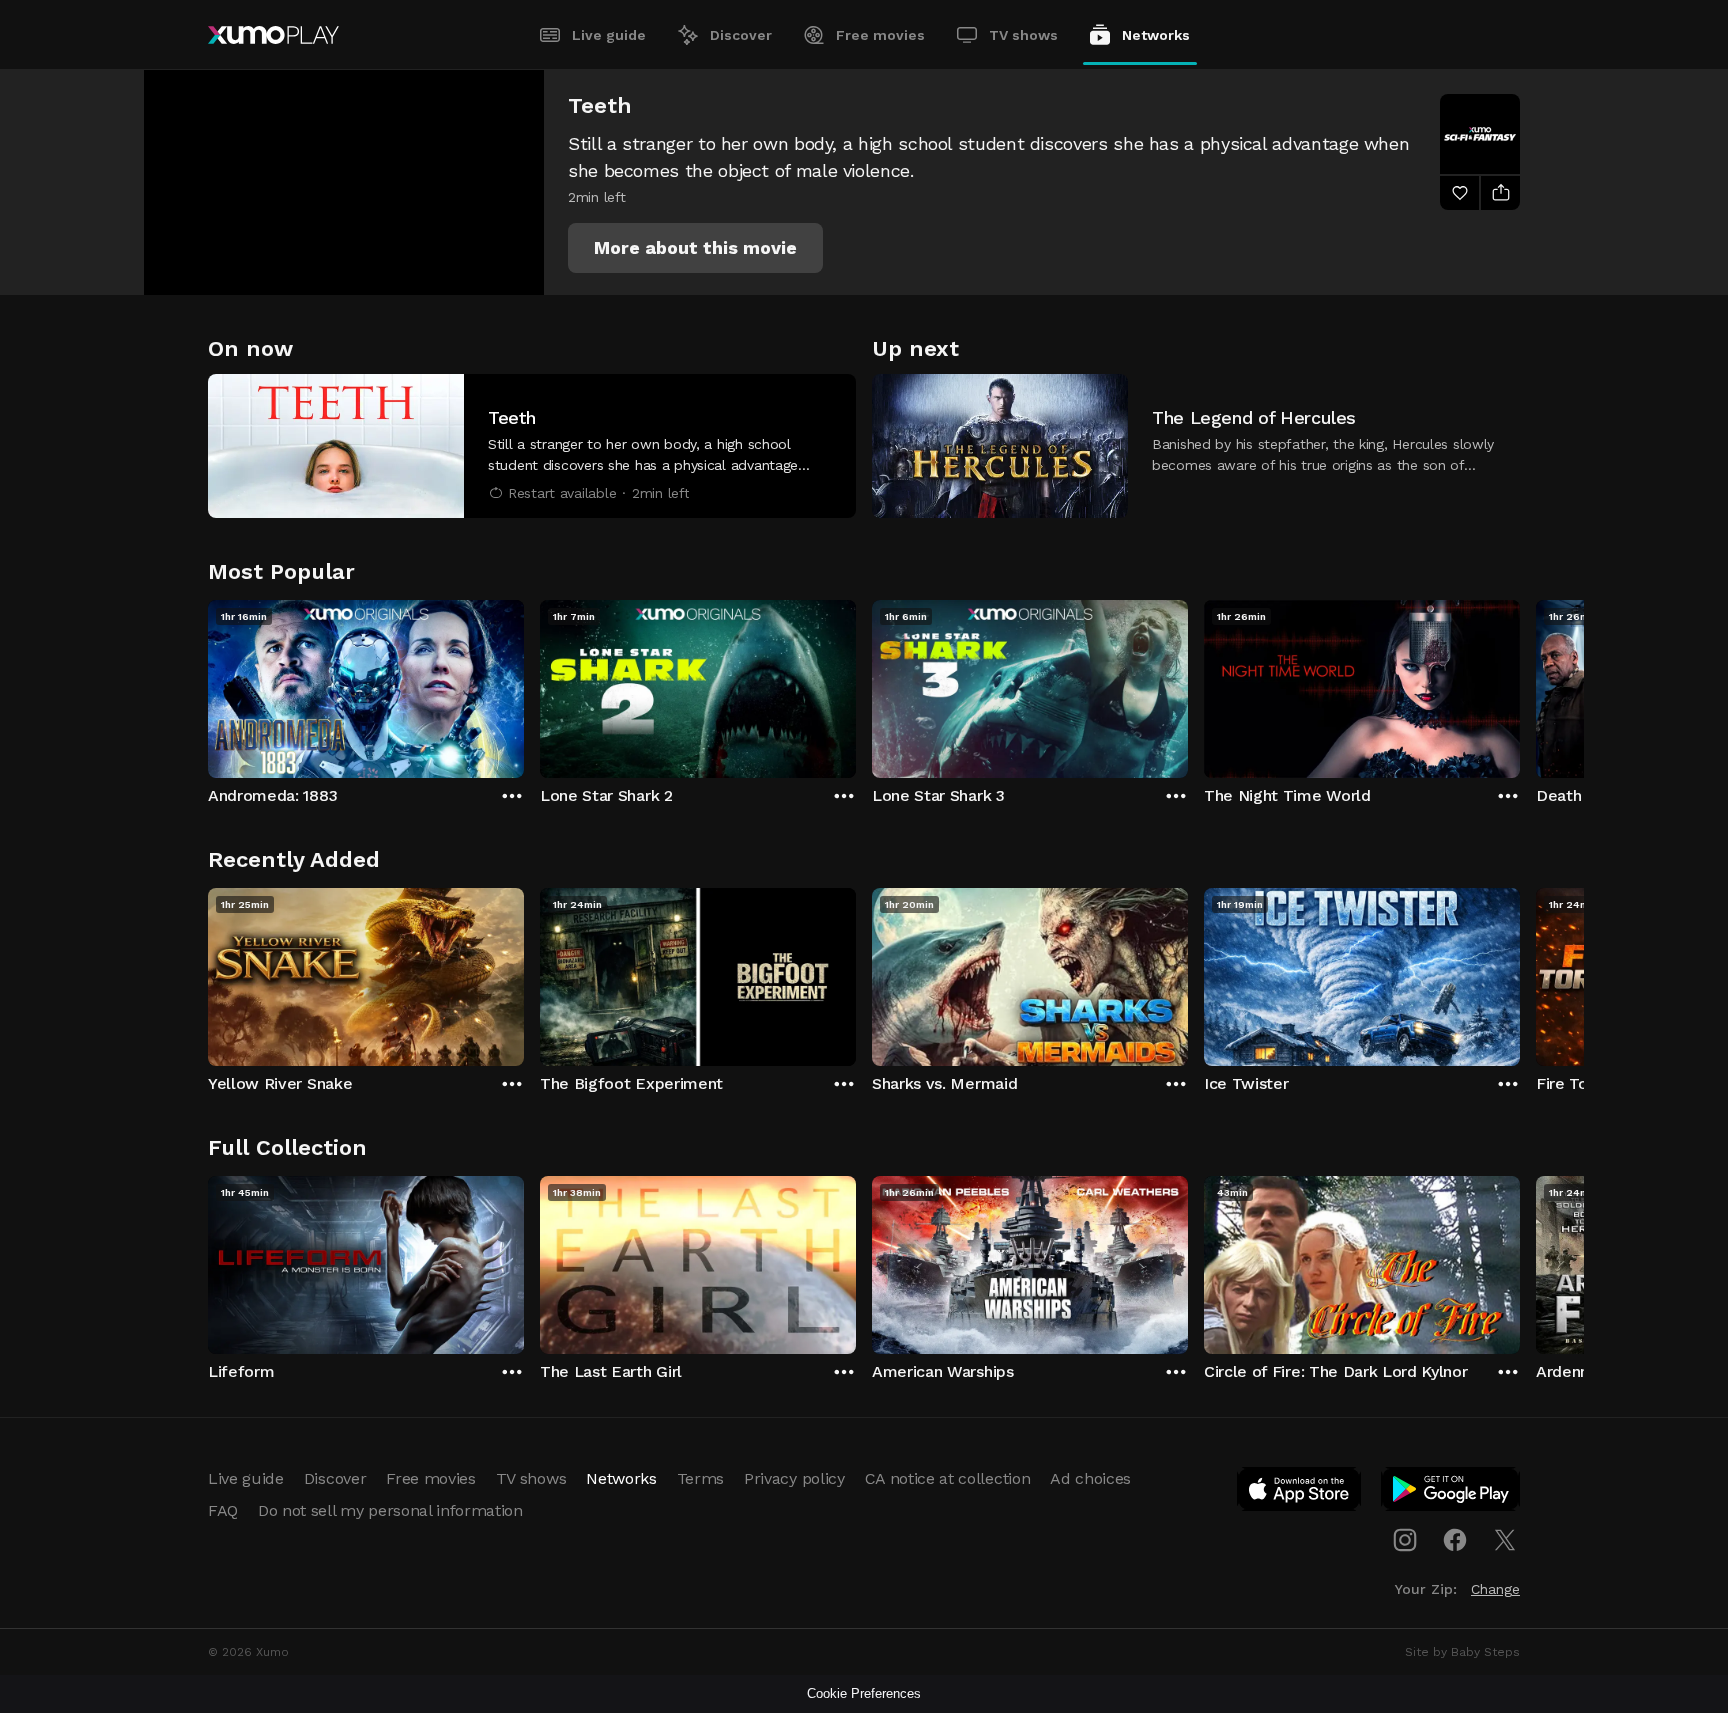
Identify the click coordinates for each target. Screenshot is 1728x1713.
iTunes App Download (1300, 1493)
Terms (700, 1478)
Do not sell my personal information (390, 1510)
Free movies (880, 35)
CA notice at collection (948, 1478)
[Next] (1520, 684)
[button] (695, 248)
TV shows (1023, 35)
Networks (1156, 35)
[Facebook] (1455, 1540)
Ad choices (1090, 1478)
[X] (1505, 1540)
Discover (741, 35)
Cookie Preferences (864, 1693)
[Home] (273, 35)
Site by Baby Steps (1462, 1652)
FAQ (223, 1510)
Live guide (609, 35)
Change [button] (1495, 1589)
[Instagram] (1405, 1540)
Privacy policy (794, 1478)
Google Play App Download (1451, 1493)
